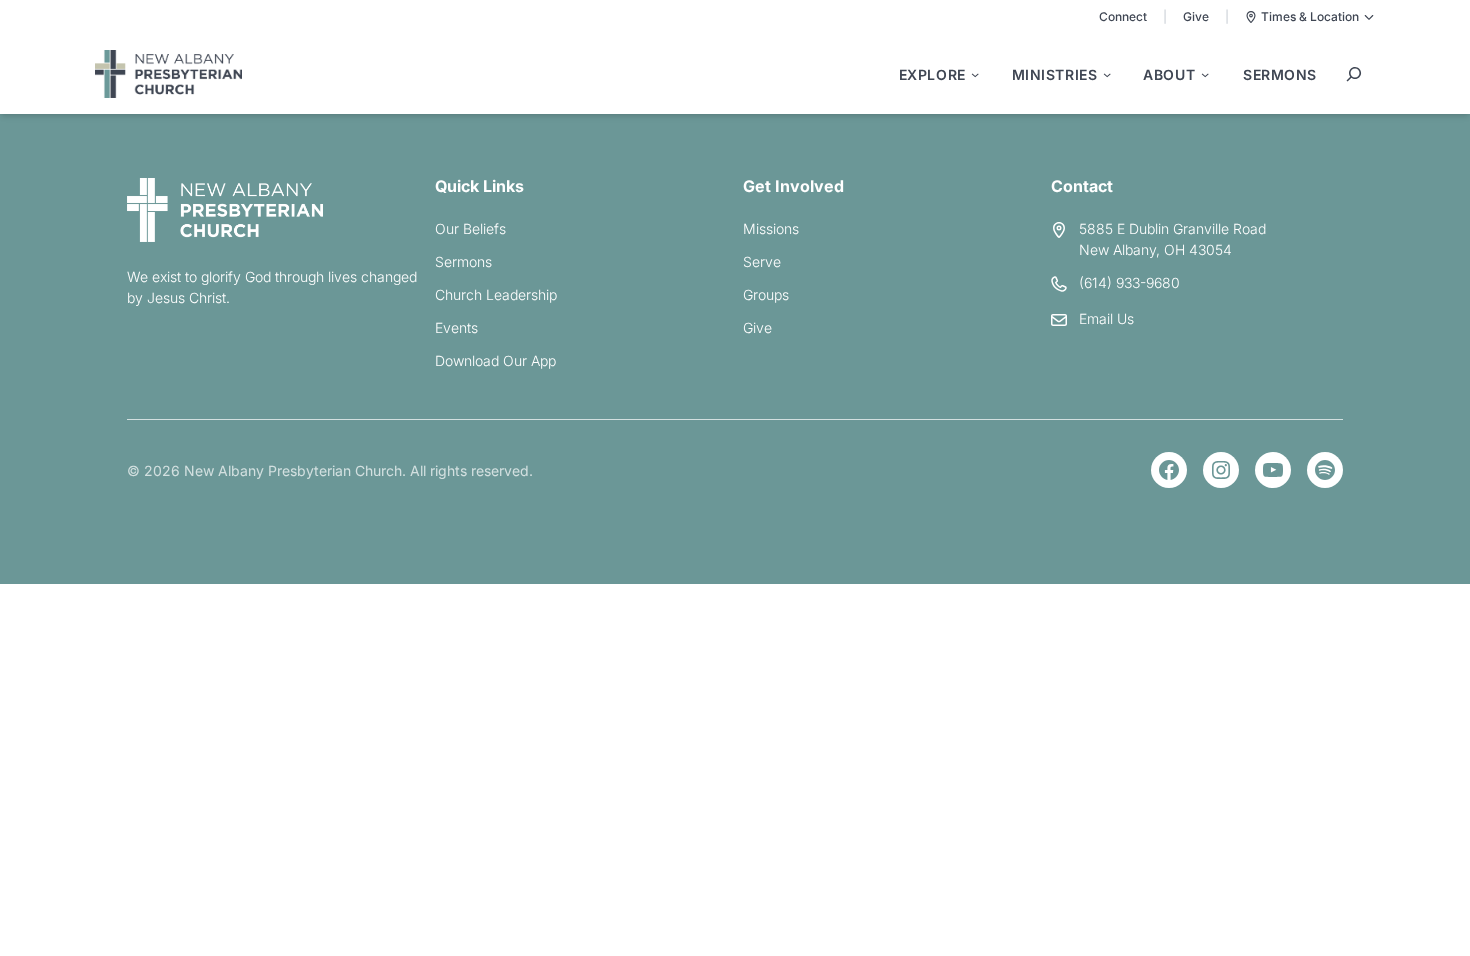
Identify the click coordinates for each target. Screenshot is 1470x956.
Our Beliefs (470, 228)
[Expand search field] (1354, 74)
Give (1196, 16)
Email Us (1106, 318)
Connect (1123, 16)
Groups (766, 294)
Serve (762, 261)
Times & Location (1310, 16)
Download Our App (495, 360)
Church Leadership (496, 294)
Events (456, 327)
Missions (771, 228)
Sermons (463, 261)
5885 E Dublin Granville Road (1172, 228)
